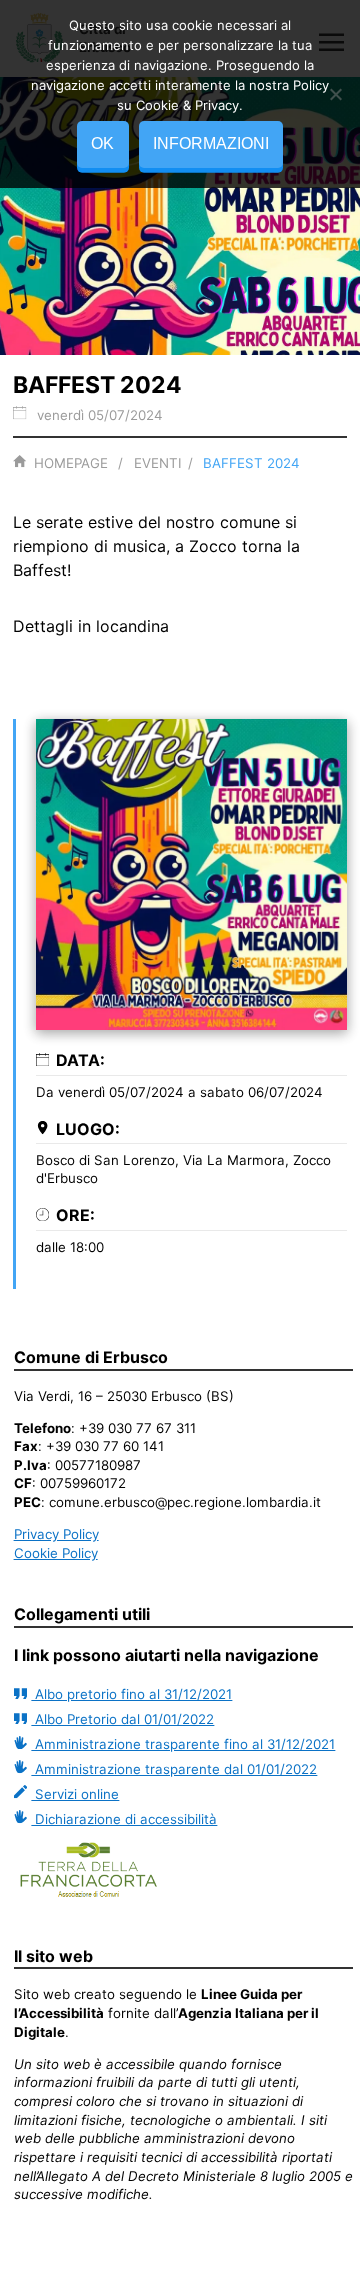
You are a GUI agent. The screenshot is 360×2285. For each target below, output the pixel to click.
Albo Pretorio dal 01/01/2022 (122, 1719)
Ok (102, 143)
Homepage (70, 463)
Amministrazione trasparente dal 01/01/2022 (174, 1769)
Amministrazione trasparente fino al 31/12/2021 (183, 1744)
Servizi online (75, 1794)
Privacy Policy (56, 1534)
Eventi (158, 463)
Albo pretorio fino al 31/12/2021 (131, 1694)
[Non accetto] (335, 94)
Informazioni (211, 143)
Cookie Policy (56, 1553)
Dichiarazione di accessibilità (124, 1819)
